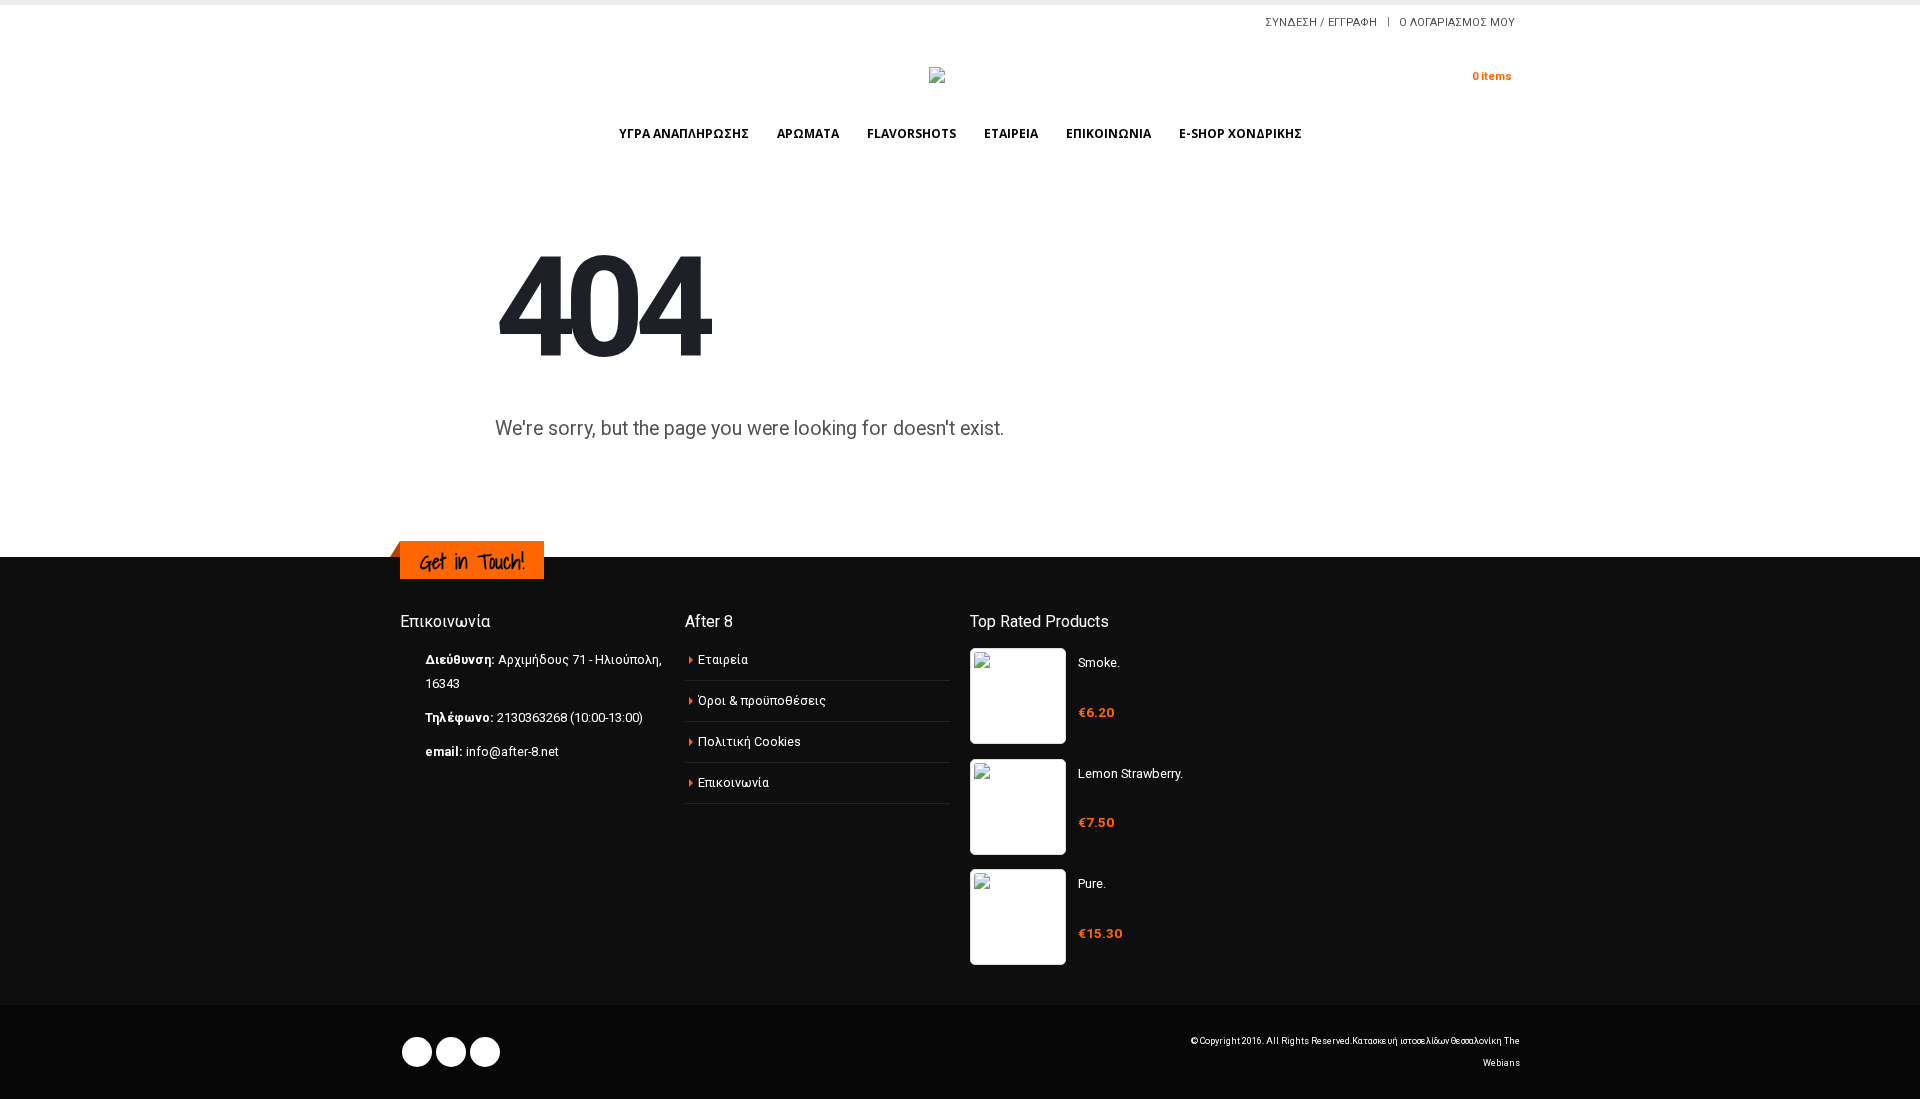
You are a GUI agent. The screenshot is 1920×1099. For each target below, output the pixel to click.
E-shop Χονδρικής (1240, 133)
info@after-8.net (512, 751)
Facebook (417, 1052)
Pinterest (485, 1052)
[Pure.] (1018, 917)
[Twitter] (432, 23)
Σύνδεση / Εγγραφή (1321, 22)
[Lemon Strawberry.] (1018, 807)
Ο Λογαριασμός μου (1457, 22)
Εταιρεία (1011, 133)
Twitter (451, 1052)
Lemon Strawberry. (1130, 773)
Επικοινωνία (1108, 133)
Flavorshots (911, 133)
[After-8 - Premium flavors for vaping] (960, 76)
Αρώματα (808, 133)
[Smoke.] (1018, 696)
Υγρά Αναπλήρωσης (684, 133)
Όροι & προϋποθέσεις (762, 700)
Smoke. (1099, 662)
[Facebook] (407, 23)
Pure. (1092, 883)
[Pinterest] (456, 23)
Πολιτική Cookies (749, 741)
